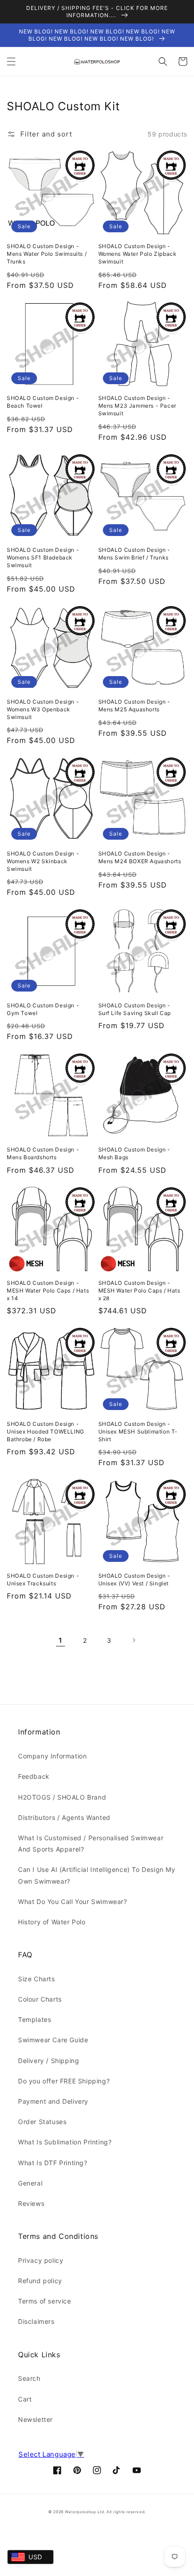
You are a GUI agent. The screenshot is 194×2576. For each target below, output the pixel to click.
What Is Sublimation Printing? (65, 2142)
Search (29, 2378)
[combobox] (30, 2557)
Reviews (31, 2203)
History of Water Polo (52, 1922)
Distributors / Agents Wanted (64, 1817)
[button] (11, 61)
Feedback (34, 1776)
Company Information (52, 1756)
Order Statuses (42, 2122)
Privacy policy (41, 2260)
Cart (25, 2399)
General (30, 2183)
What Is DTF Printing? (53, 2163)
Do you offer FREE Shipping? (64, 2081)
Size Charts (37, 1979)
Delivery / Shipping (48, 2061)
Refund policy (40, 2281)
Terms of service (45, 2301)
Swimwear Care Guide (53, 2040)
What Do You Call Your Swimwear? (73, 1901)
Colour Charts (40, 1999)
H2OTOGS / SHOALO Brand (62, 1797)
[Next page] (134, 1640)
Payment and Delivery (53, 2101)
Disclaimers (36, 2321)
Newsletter (35, 2419)
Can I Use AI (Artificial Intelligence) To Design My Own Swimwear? (97, 1875)
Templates (35, 2019)
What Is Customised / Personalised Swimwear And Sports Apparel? (91, 1843)
